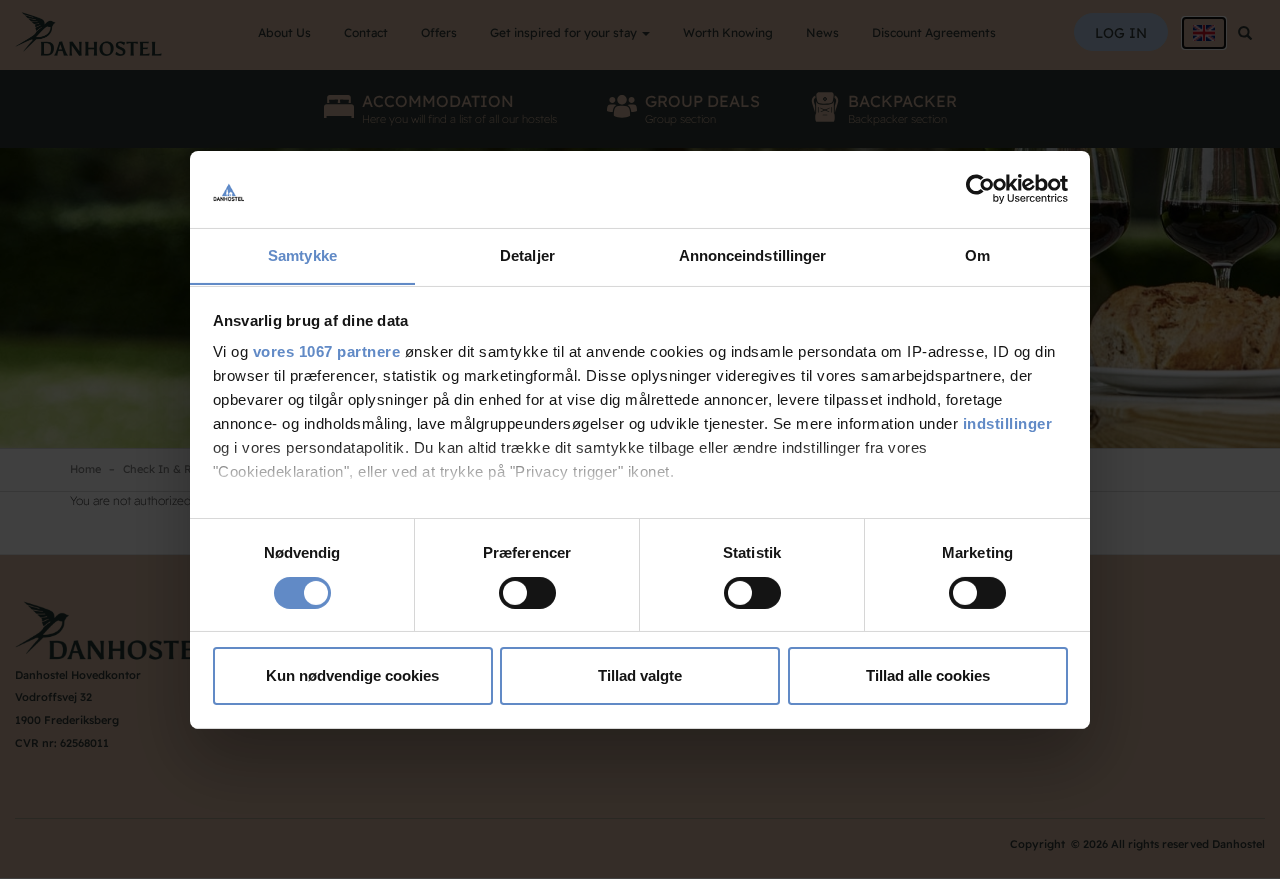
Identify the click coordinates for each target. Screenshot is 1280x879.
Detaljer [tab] (527, 254)
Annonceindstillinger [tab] (753, 254)
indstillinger (1008, 423)
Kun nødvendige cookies (352, 675)
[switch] (527, 593)
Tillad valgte (640, 675)
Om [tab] (977, 254)
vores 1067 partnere (327, 351)
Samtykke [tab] (302, 254)
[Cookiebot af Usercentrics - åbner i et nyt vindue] (980, 189)
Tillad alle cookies (928, 675)
